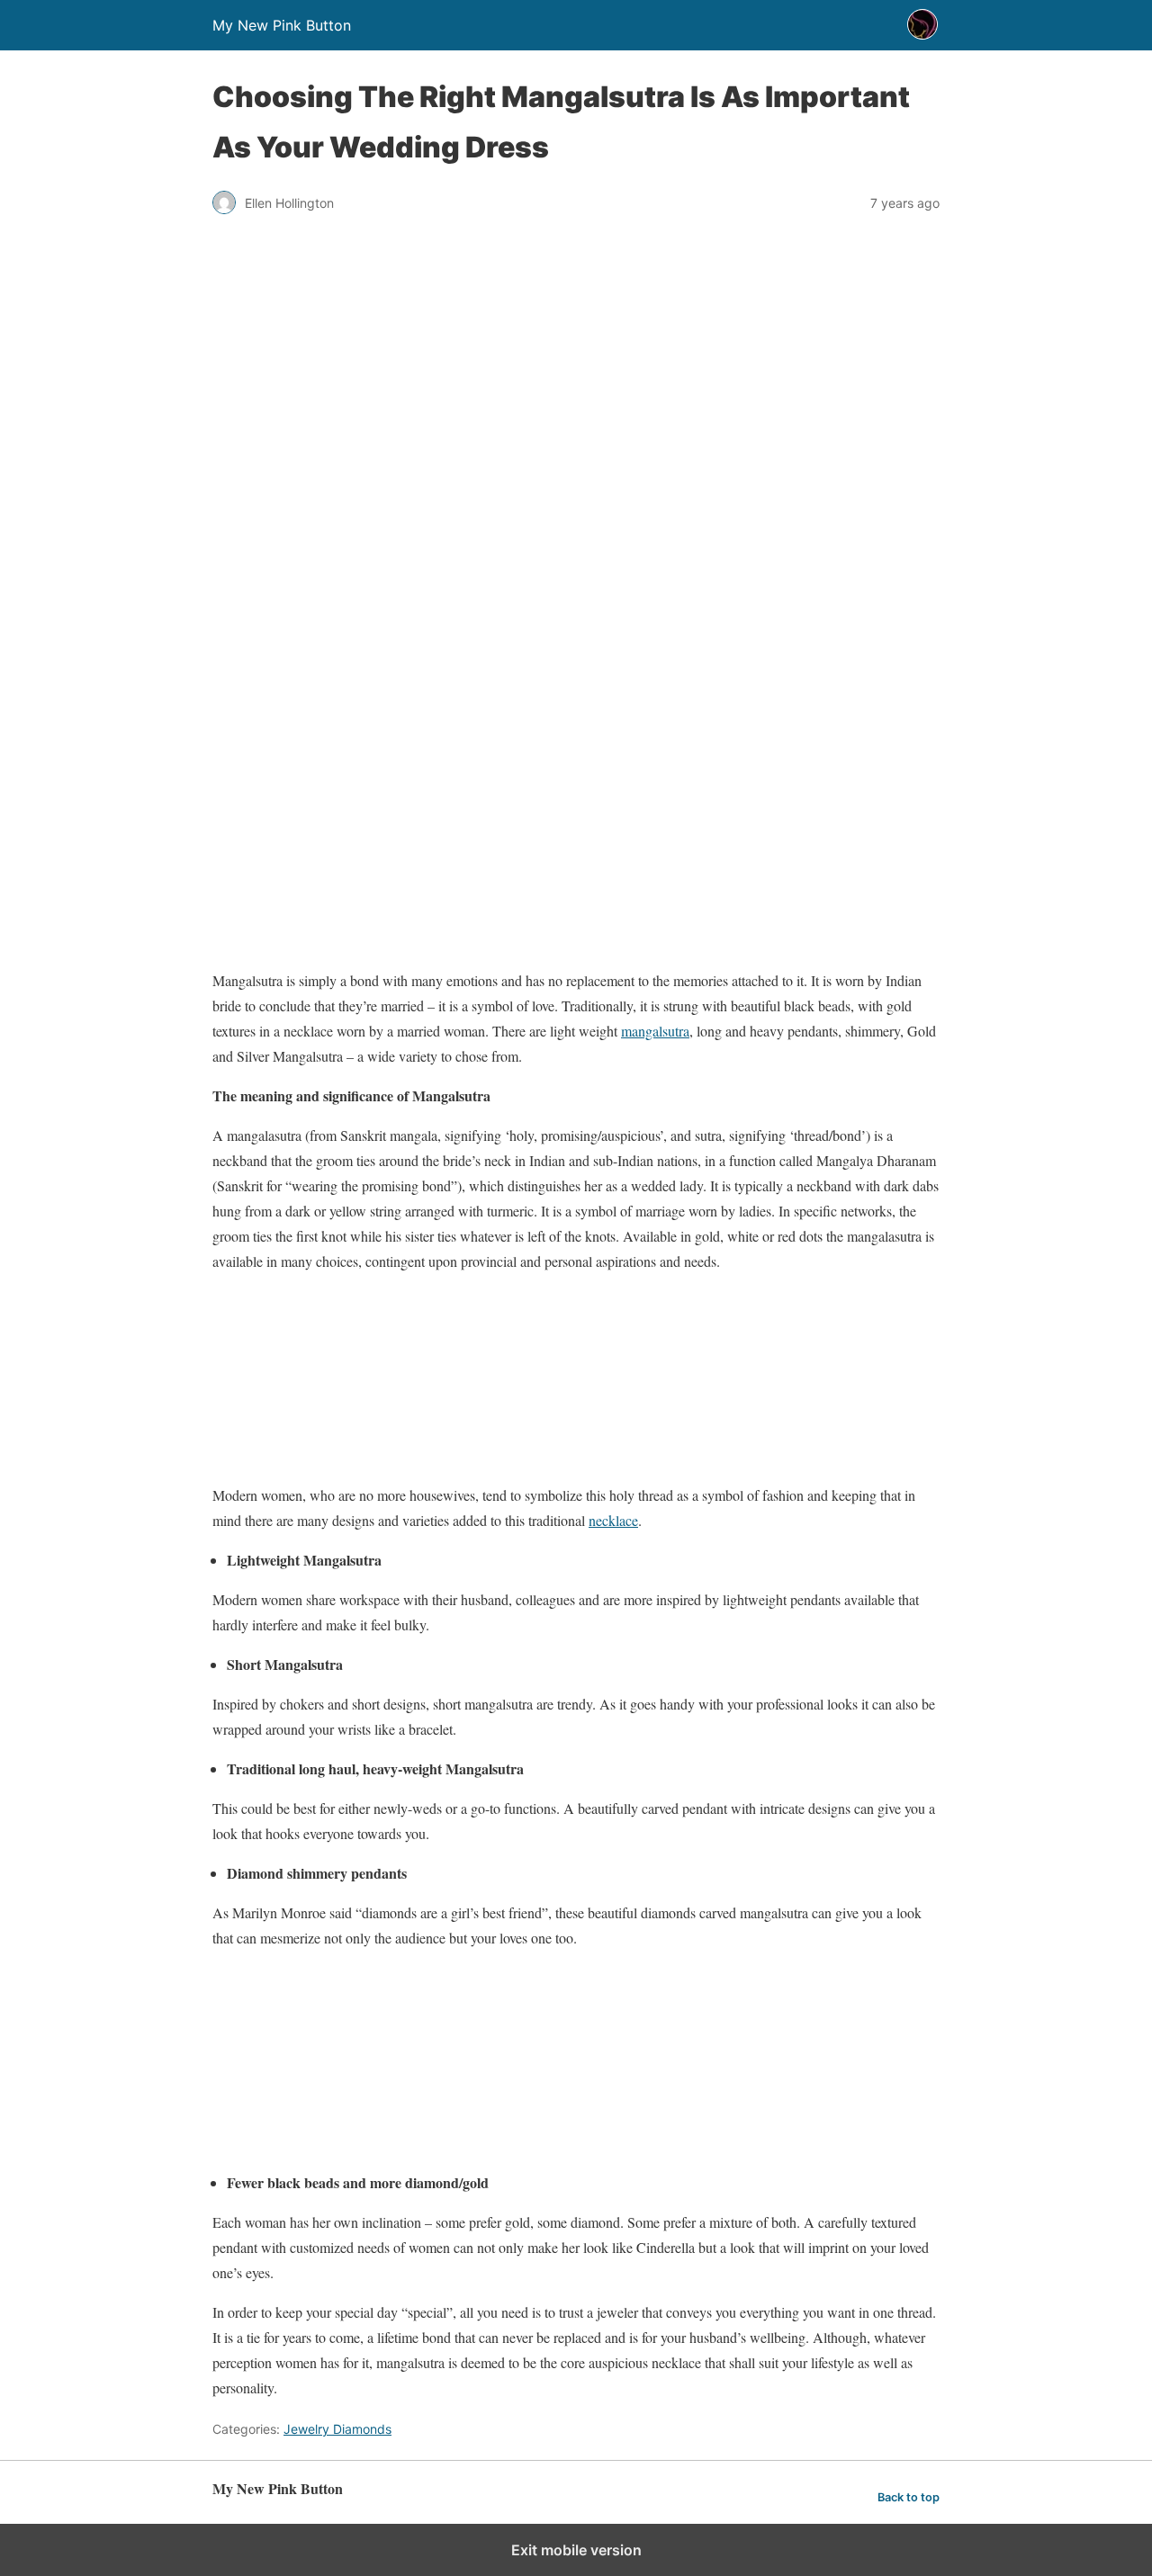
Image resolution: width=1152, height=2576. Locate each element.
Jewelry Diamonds (337, 2429)
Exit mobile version (576, 2550)
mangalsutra (655, 1031)
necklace (613, 1520)
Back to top (909, 2497)
